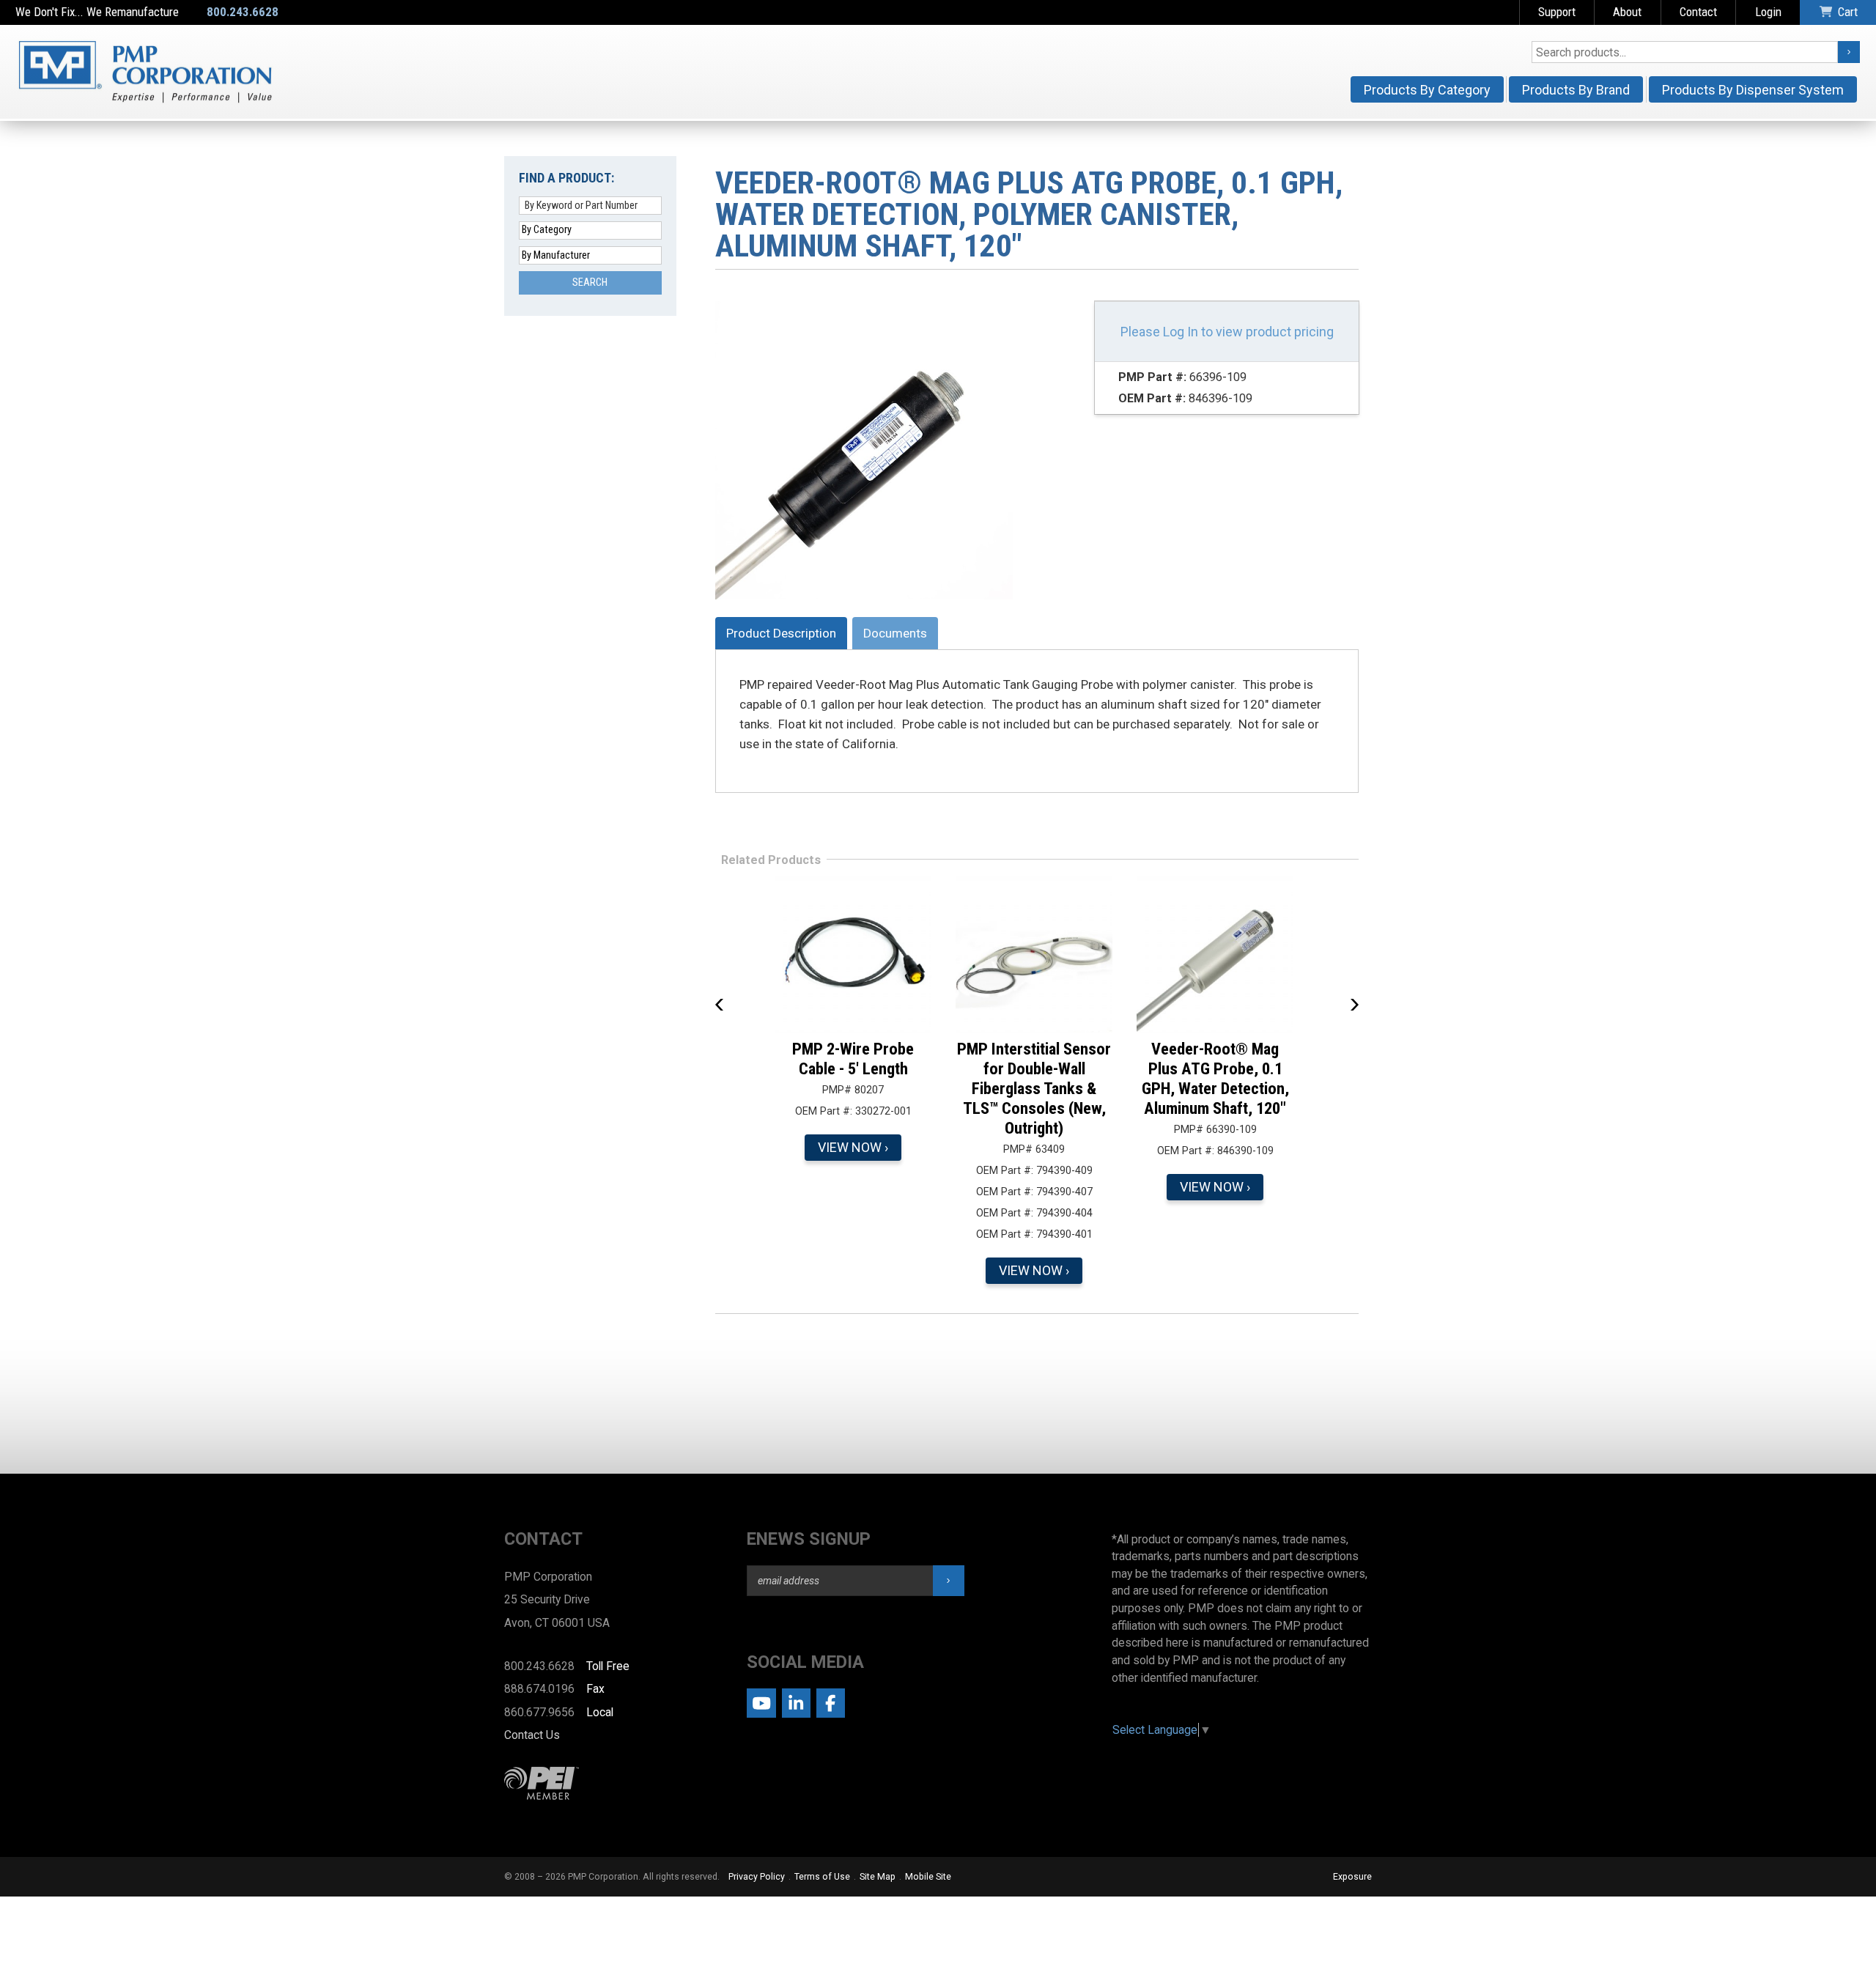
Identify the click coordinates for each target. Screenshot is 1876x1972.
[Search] (1849, 52)
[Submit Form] (949, 1581)
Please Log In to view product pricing (1227, 332)
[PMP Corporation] (145, 72)
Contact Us (532, 1735)
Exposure (1352, 1877)
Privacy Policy (757, 1877)
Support (1557, 12)
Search (590, 282)
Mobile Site (928, 1877)
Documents (895, 633)
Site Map (878, 1877)
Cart (1848, 12)
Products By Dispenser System (1753, 90)
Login (1768, 12)
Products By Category (1427, 90)
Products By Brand (1576, 90)
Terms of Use (822, 1877)
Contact (1698, 12)
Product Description (781, 633)
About (1627, 12)
